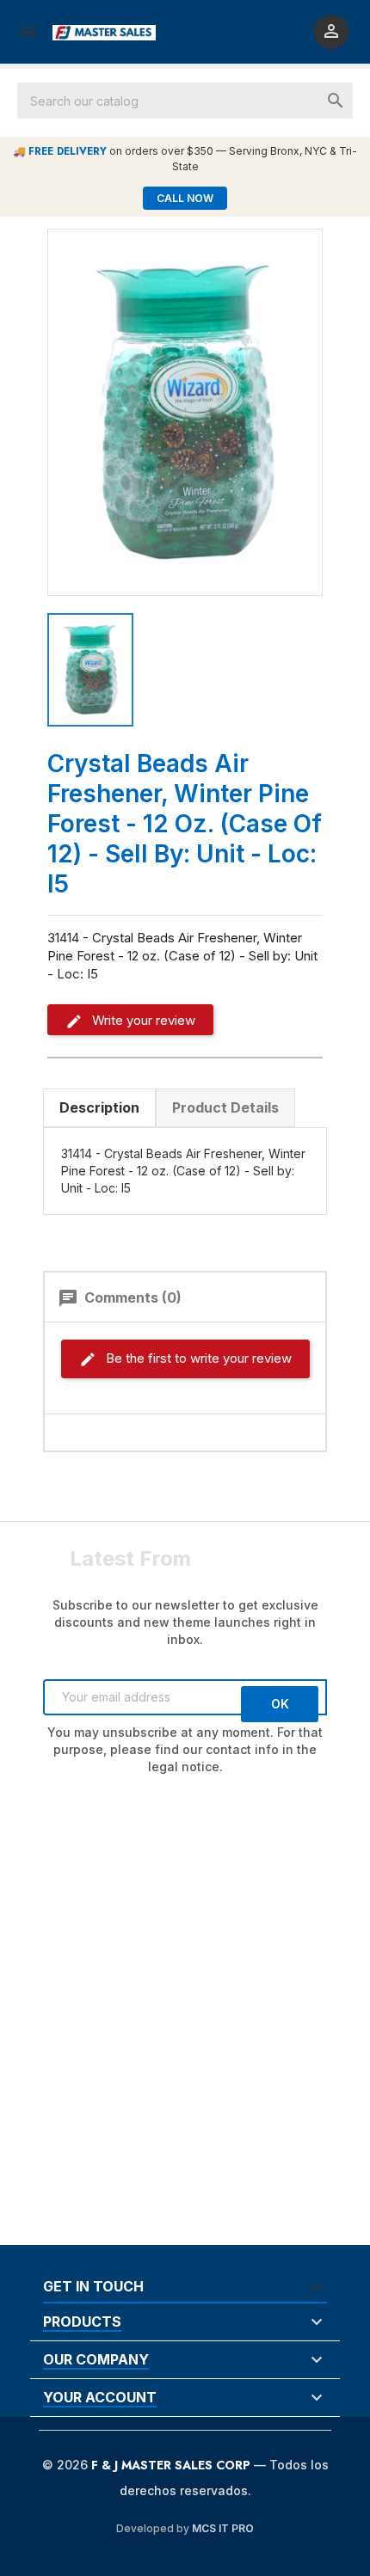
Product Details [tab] (225, 1107)
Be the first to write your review (197, 1358)
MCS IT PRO (223, 2528)
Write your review (142, 1020)
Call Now (185, 198)
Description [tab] (99, 1107)
